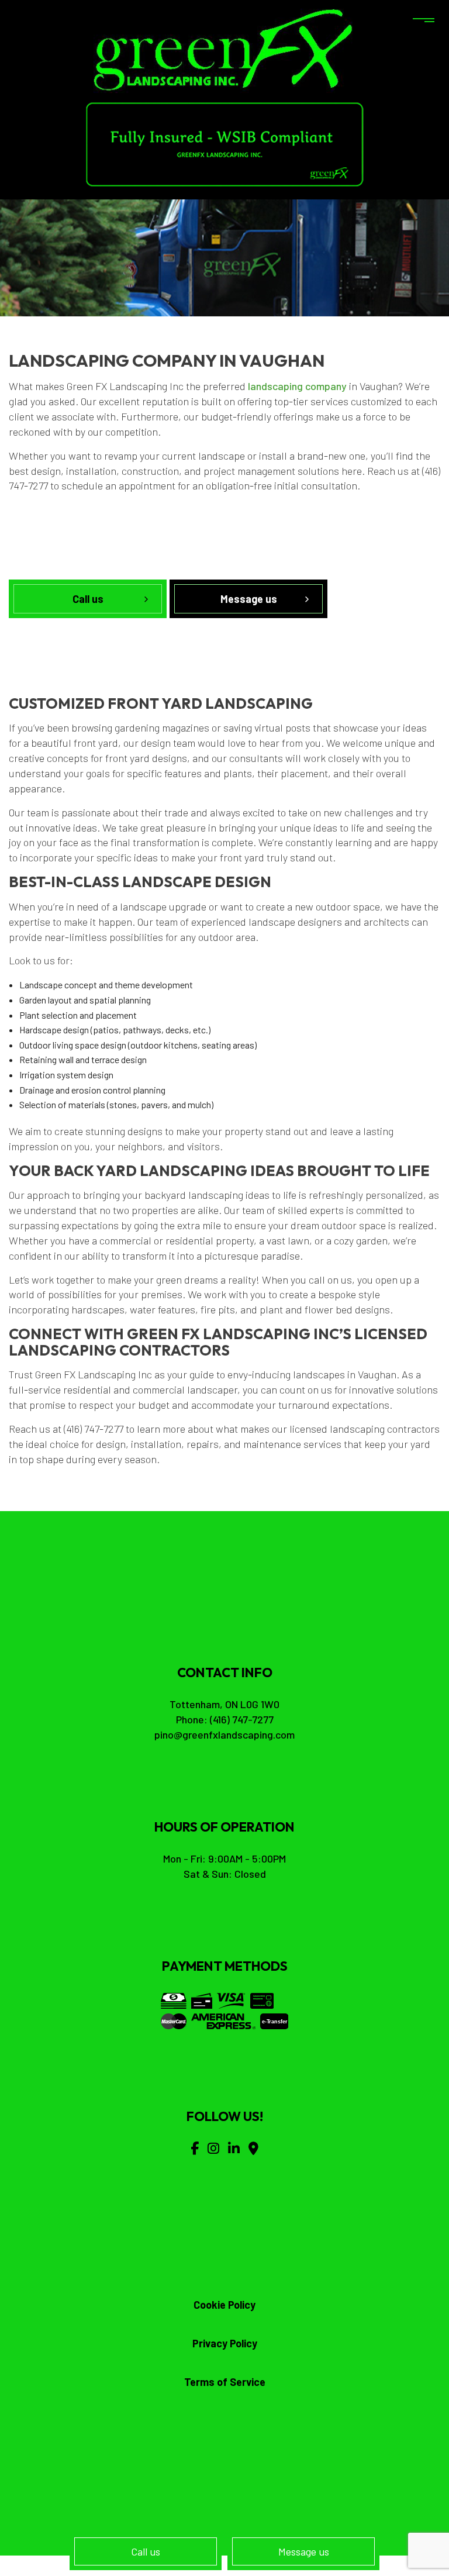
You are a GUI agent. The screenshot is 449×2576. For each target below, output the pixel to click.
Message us (304, 2551)
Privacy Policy (225, 2343)
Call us (146, 2551)
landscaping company (297, 386)
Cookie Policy (224, 2305)
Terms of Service (225, 2382)
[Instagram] (213, 2148)
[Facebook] (195, 2148)
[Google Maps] (253, 2148)
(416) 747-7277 (242, 1719)
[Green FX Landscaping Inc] (225, 49)
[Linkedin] (234, 2148)
